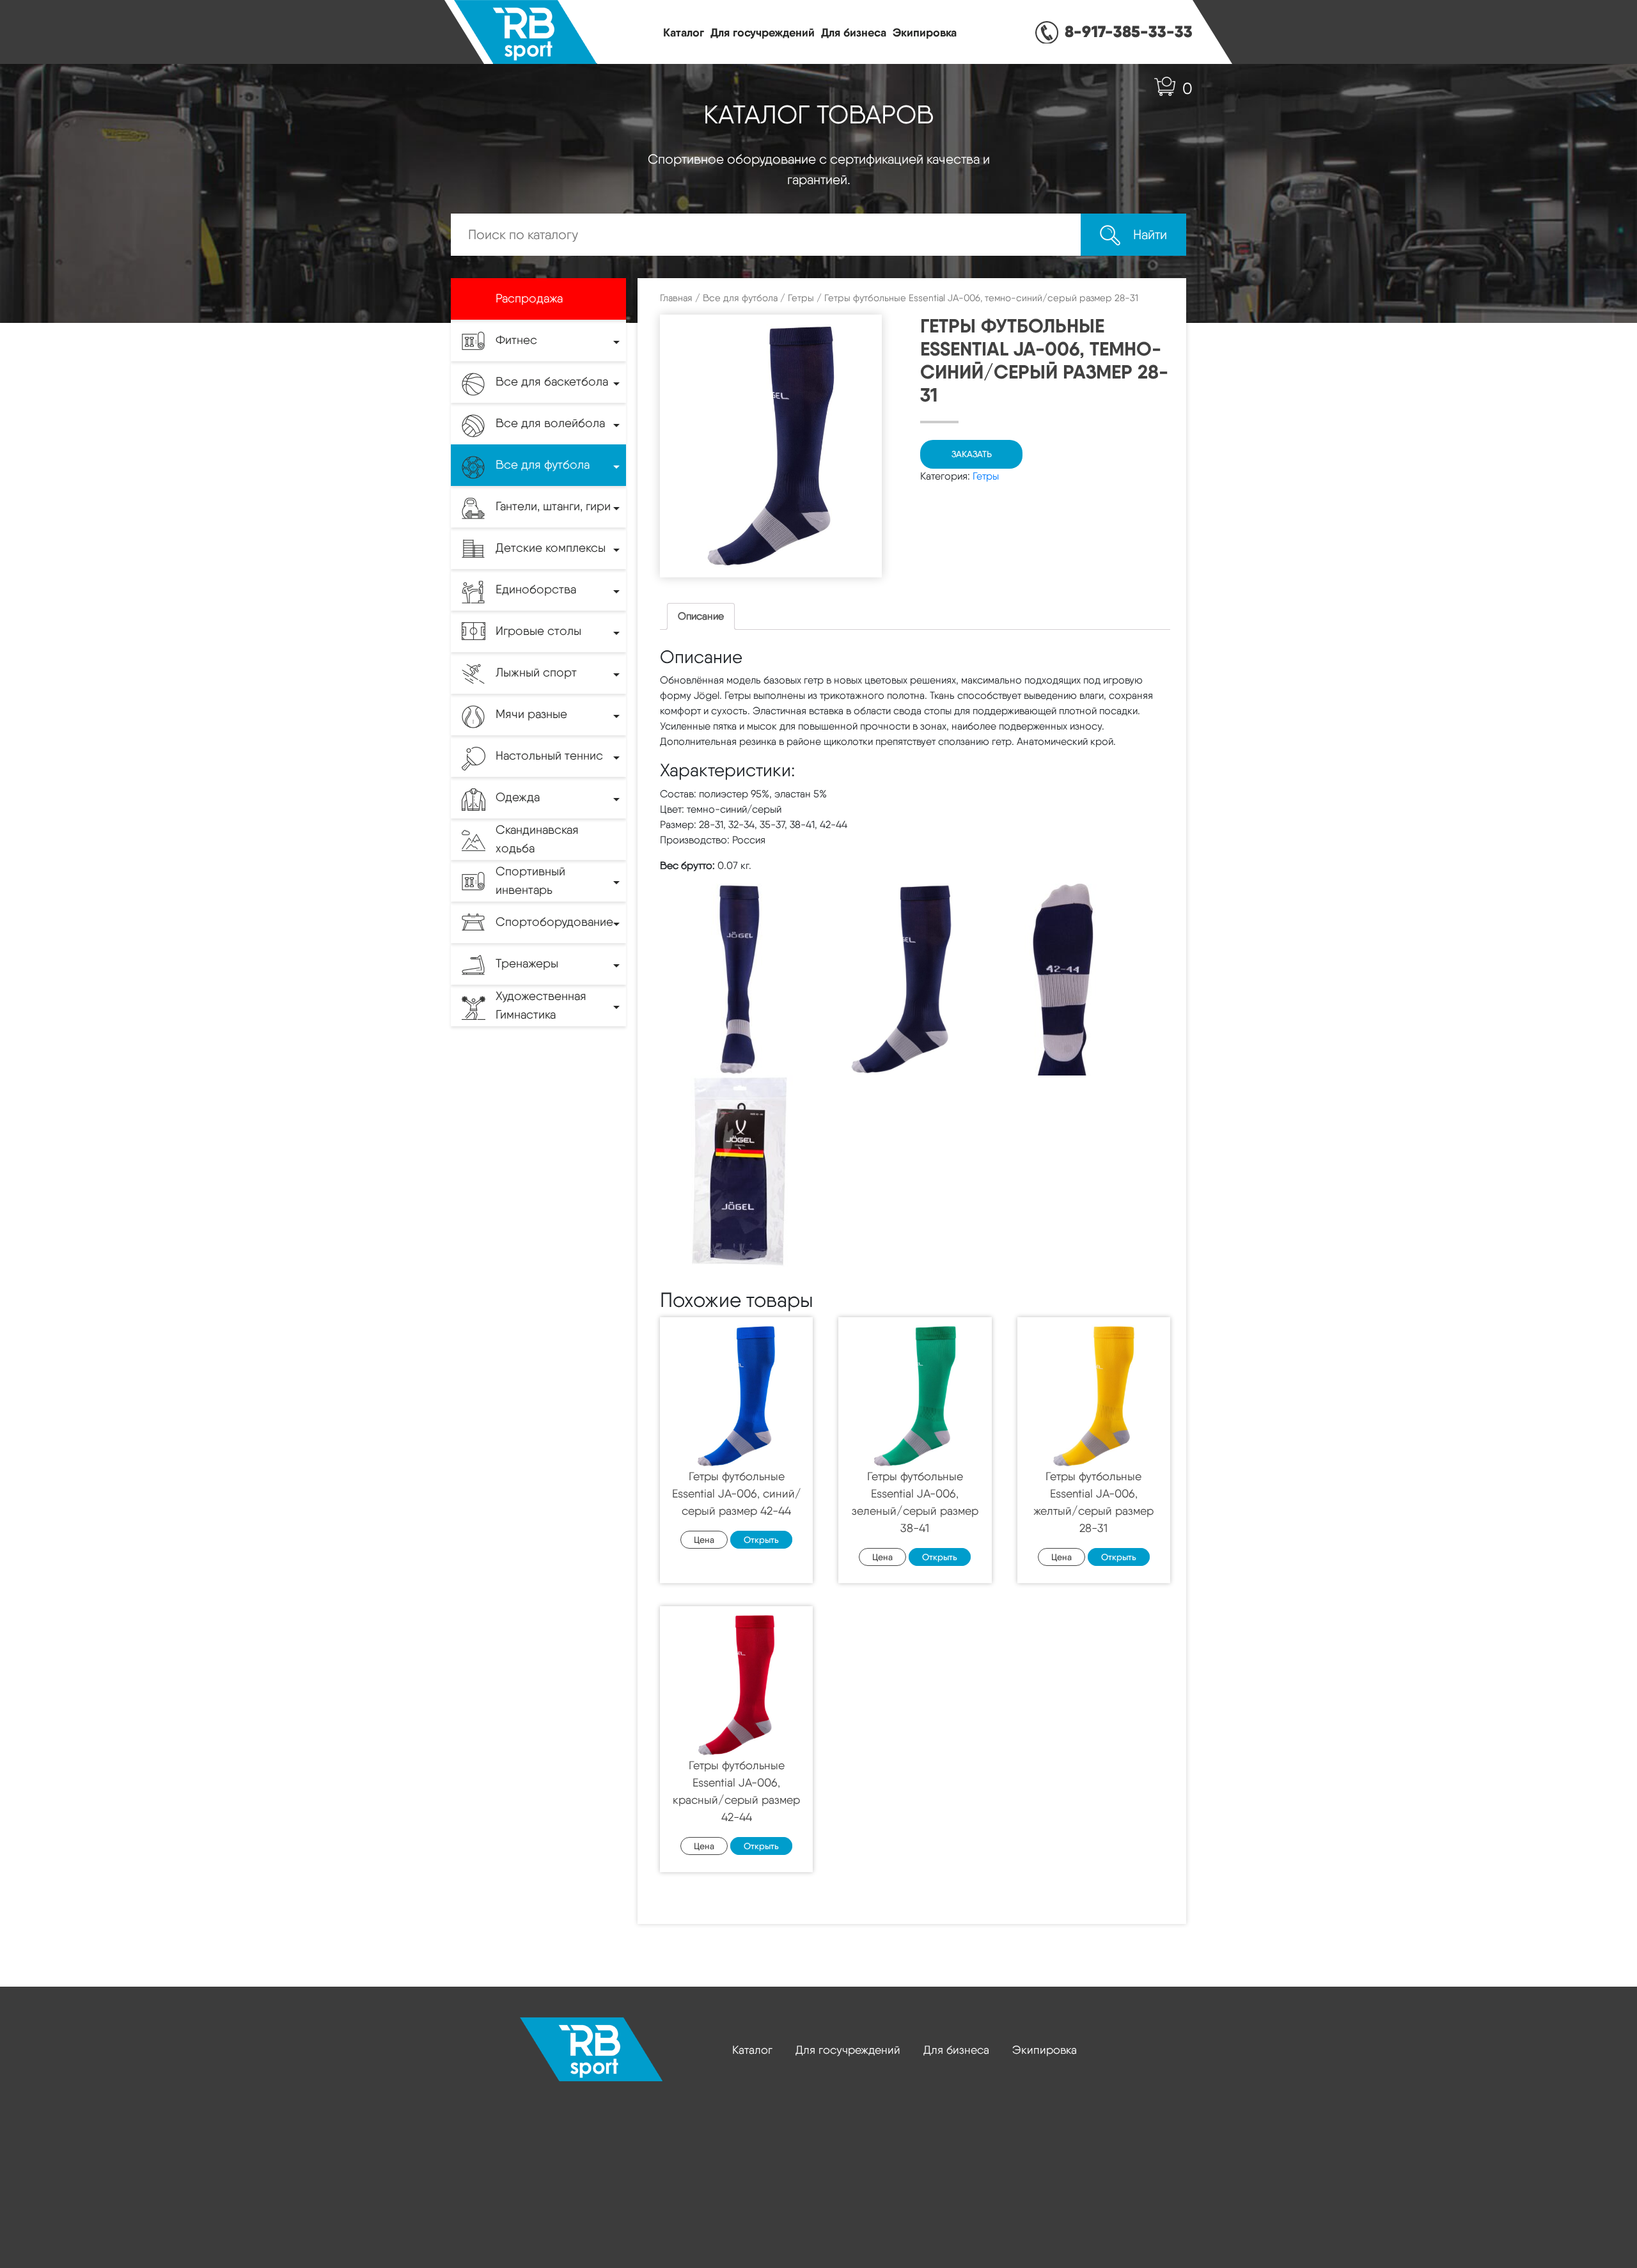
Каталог (684, 32)
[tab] (701, 616)
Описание (701, 616)
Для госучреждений (763, 32)
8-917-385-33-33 (1129, 31)
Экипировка (925, 32)
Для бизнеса (854, 32)
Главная (676, 298)
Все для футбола (740, 298)
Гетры (801, 298)
